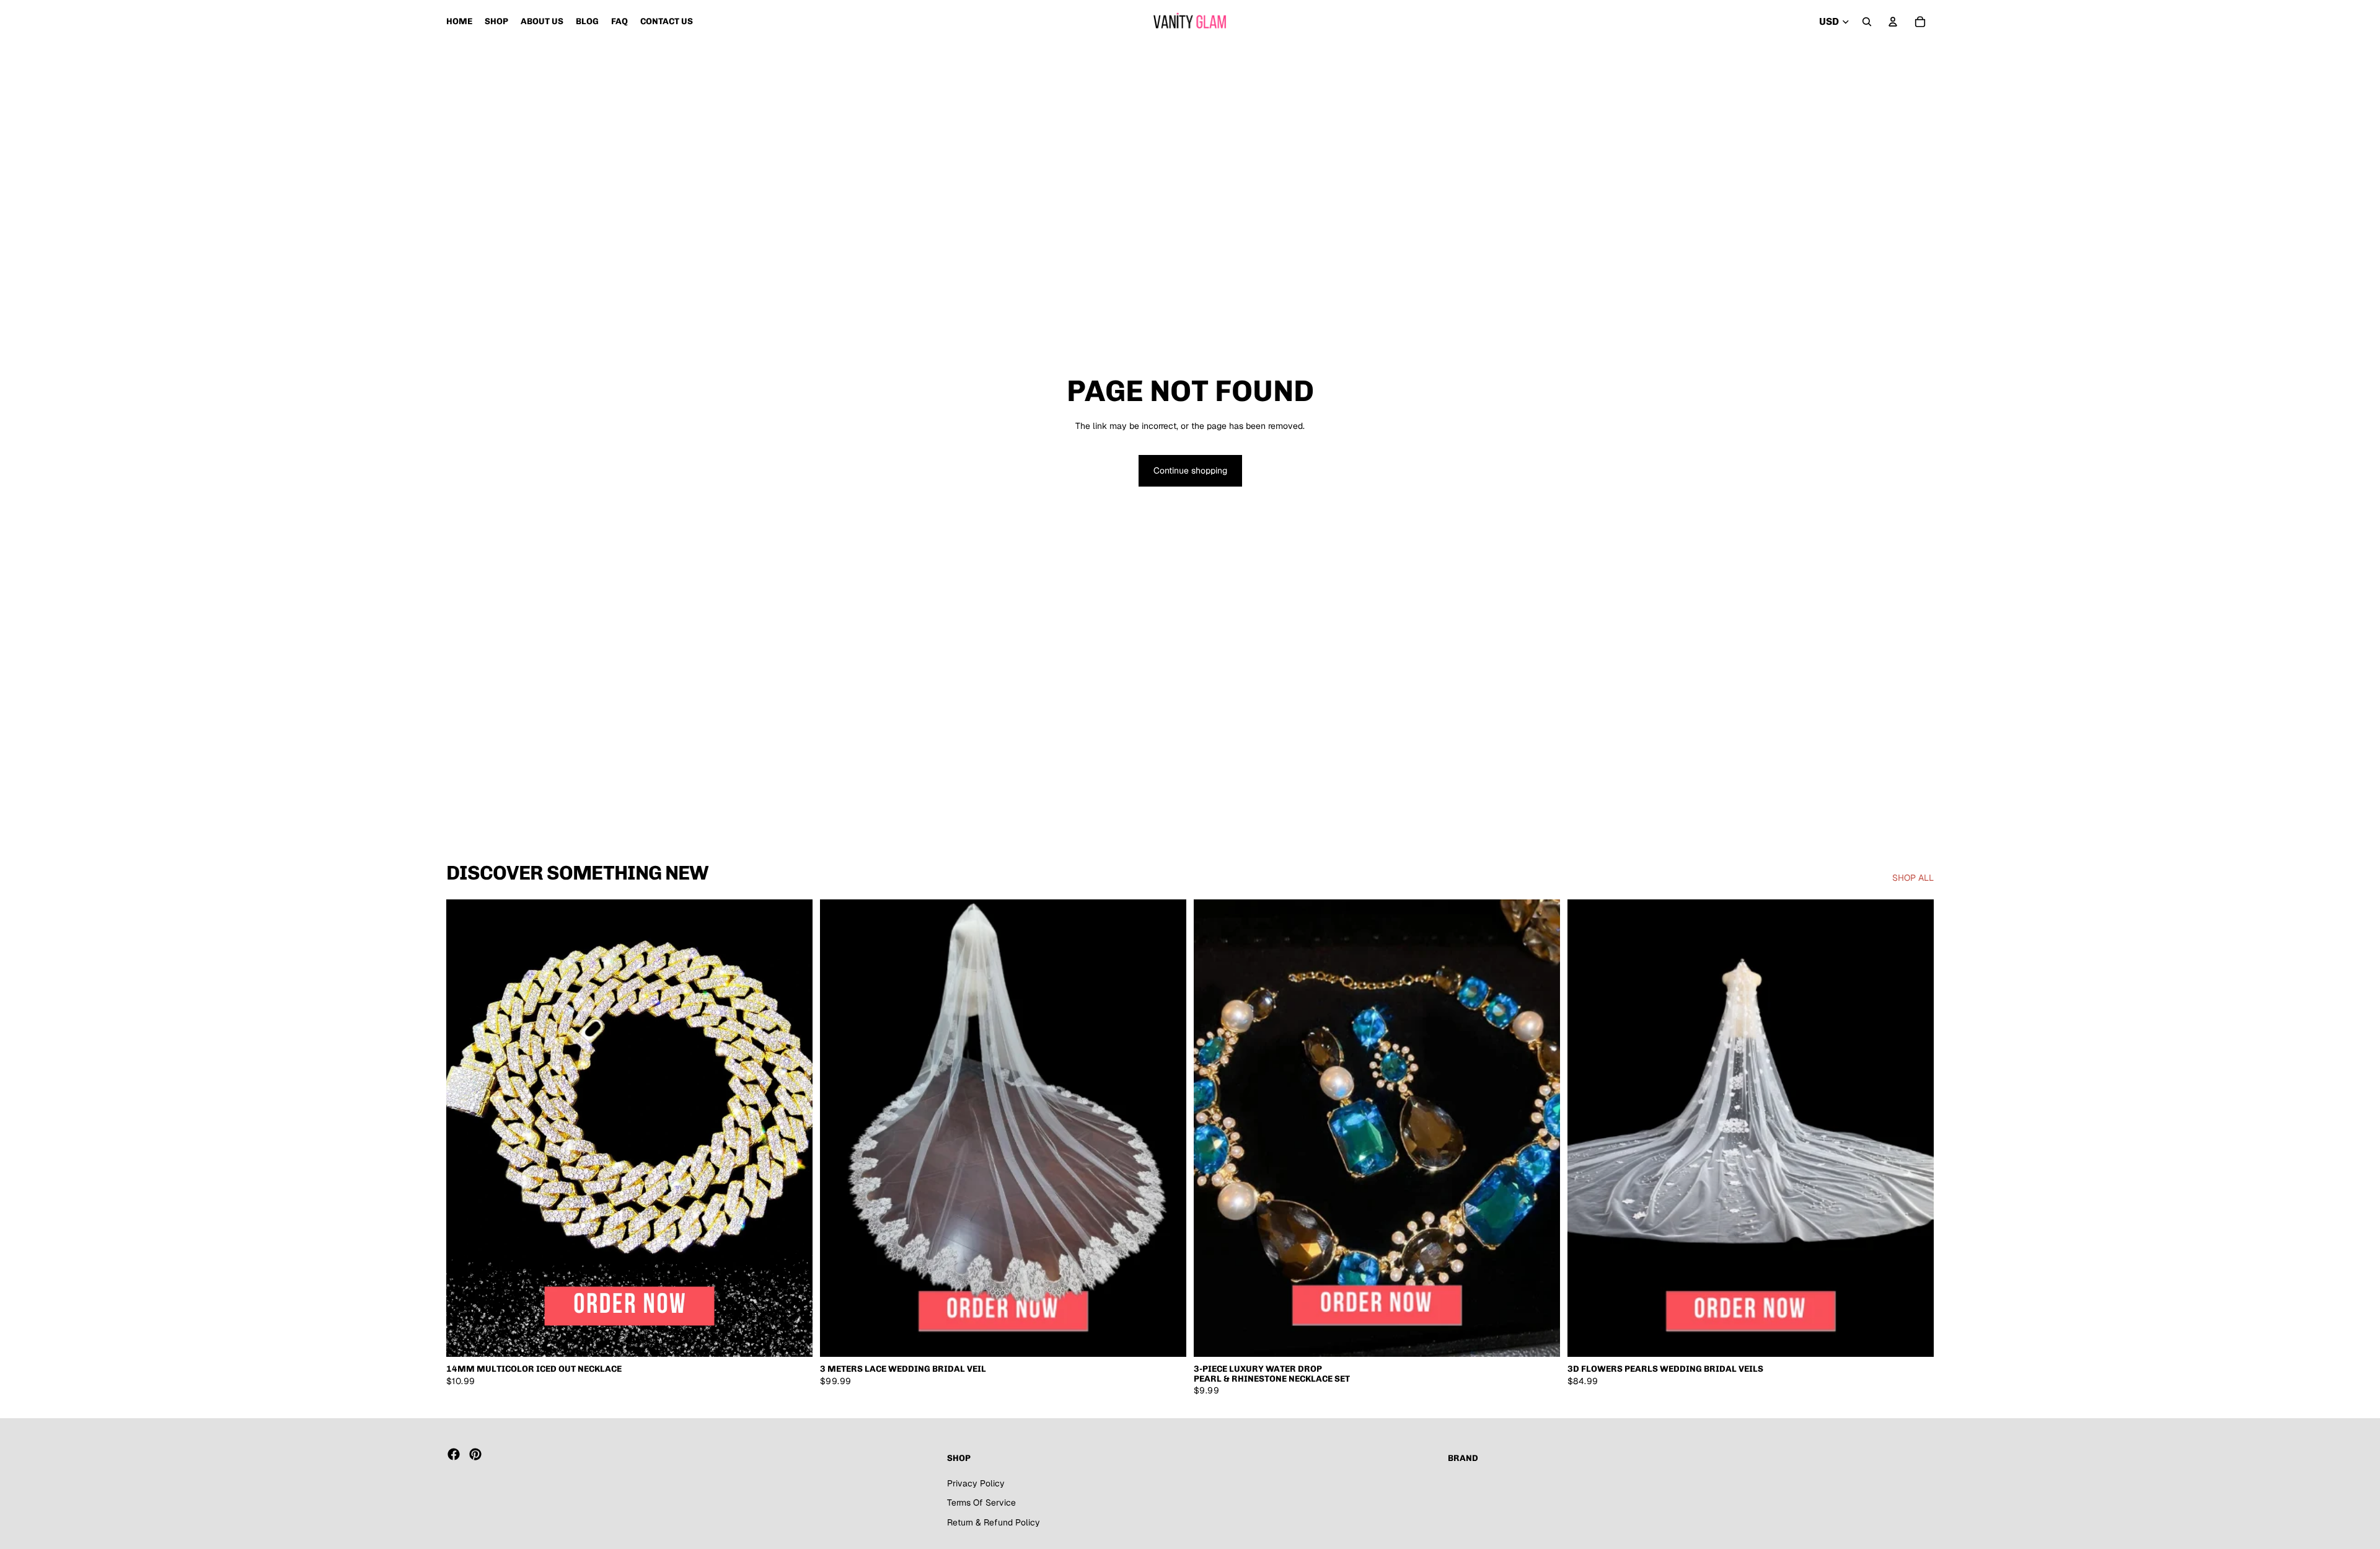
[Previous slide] (465, 1128)
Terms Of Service (981, 1503)
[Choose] (793, 1338)
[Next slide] (794, 1128)
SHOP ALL (1913, 878)
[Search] (1867, 22)
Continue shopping (1190, 470)
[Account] (1893, 22)
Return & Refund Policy (994, 1522)
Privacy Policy (976, 1483)
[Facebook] (454, 1454)
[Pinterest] (475, 1454)
